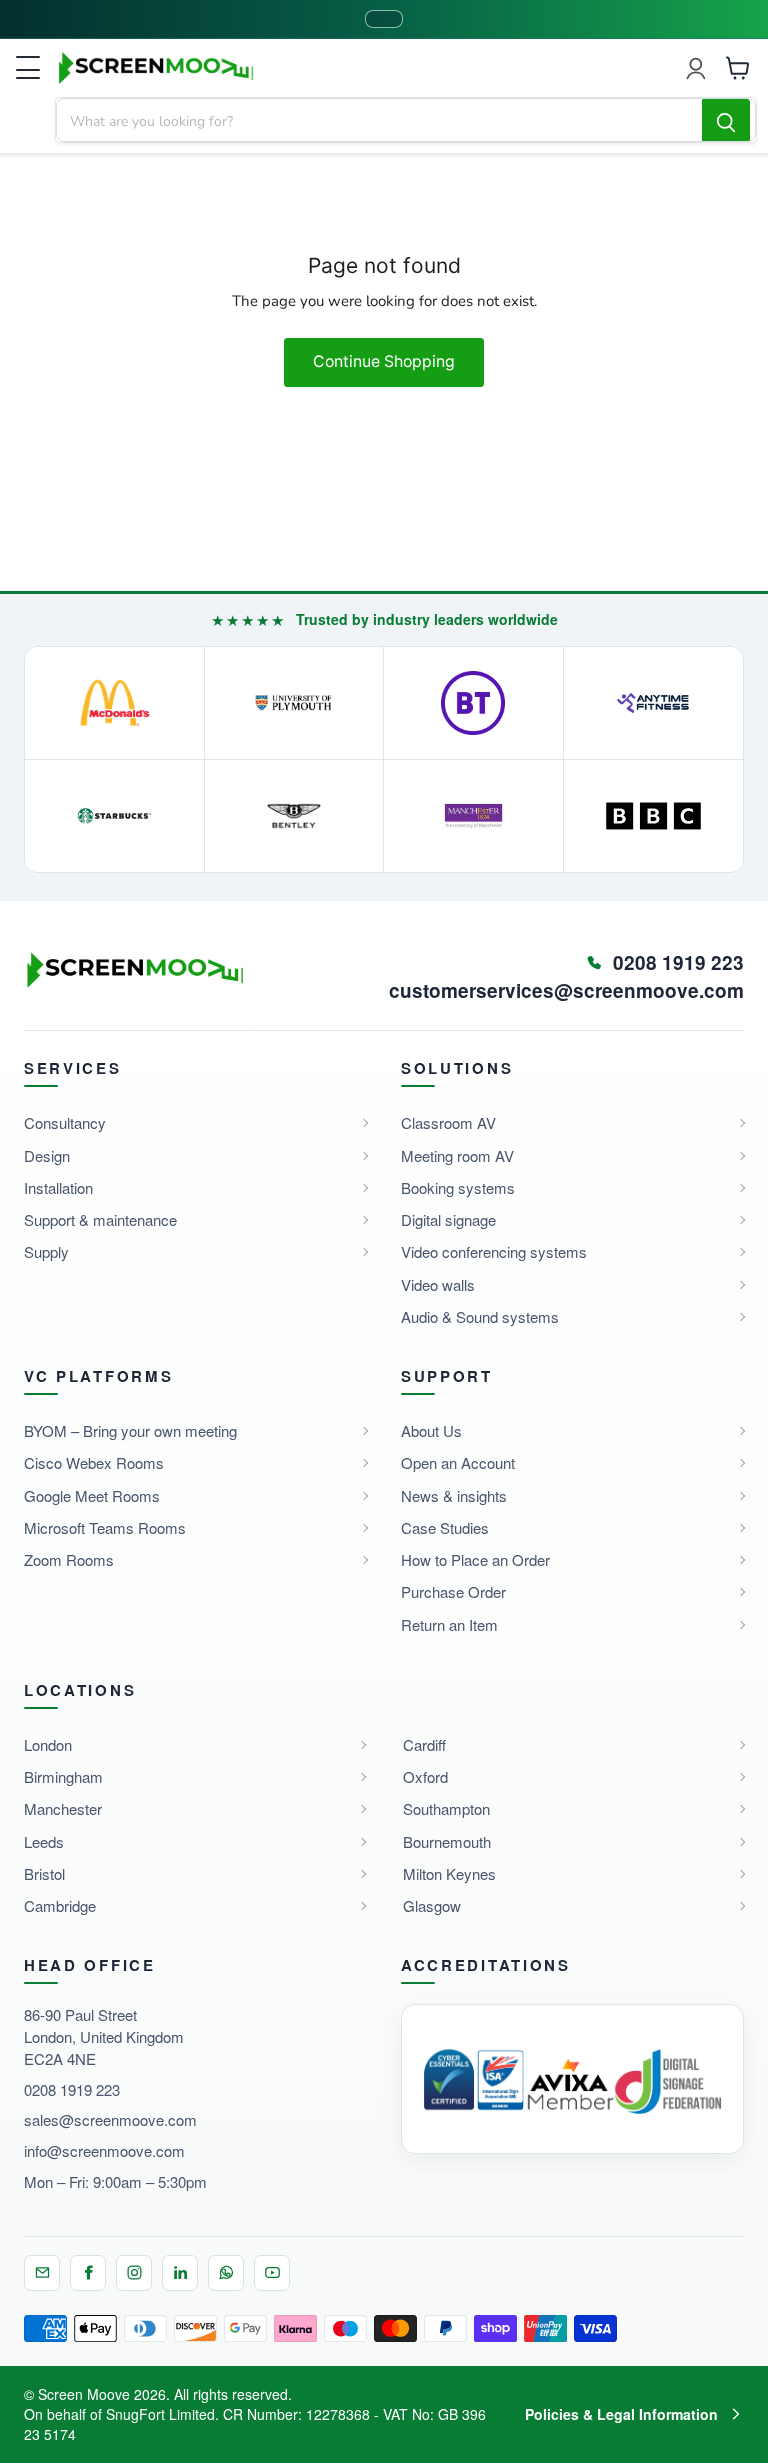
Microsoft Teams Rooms (105, 1527)
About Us (431, 1430)
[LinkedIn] (180, 2273)
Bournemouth (447, 1841)
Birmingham (63, 1776)
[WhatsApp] (226, 2273)
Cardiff (424, 1744)
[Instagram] (134, 2273)
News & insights (454, 1495)
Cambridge (60, 1905)
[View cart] (738, 68)
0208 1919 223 (72, 2089)
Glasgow (432, 1905)
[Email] (42, 2273)
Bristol (44, 1873)
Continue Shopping (384, 361)
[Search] (726, 121)
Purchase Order (453, 1591)
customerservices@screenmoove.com (566, 991)
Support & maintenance (100, 1219)
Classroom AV (448, 1122)
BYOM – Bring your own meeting (130, 1430)
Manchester (63, 1808)
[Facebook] (88, 2273)
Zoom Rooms (69, 1559)
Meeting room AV (457, 1155)
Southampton (446, 1808)
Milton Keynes (449, 1873)
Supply (46, 1251)
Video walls (438, 1284)
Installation (58, 1187)
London (48, 1744)
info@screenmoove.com (104, 2150)
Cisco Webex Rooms (94, 1462)
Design (47, 1155)
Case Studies (445, 1527)
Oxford (425, 1776)
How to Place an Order (475, 1559)
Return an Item (449, 1624)
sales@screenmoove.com (110, 2119)
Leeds (44, 1841)
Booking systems (458, 1187)
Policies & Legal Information (621, 2414)
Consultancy (65, 1122)
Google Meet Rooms (92, 1495)
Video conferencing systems (494, 1251)
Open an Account (458, 1462)
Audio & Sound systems (480, 1316)
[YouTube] (272, 2273)
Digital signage (448, 1219)
